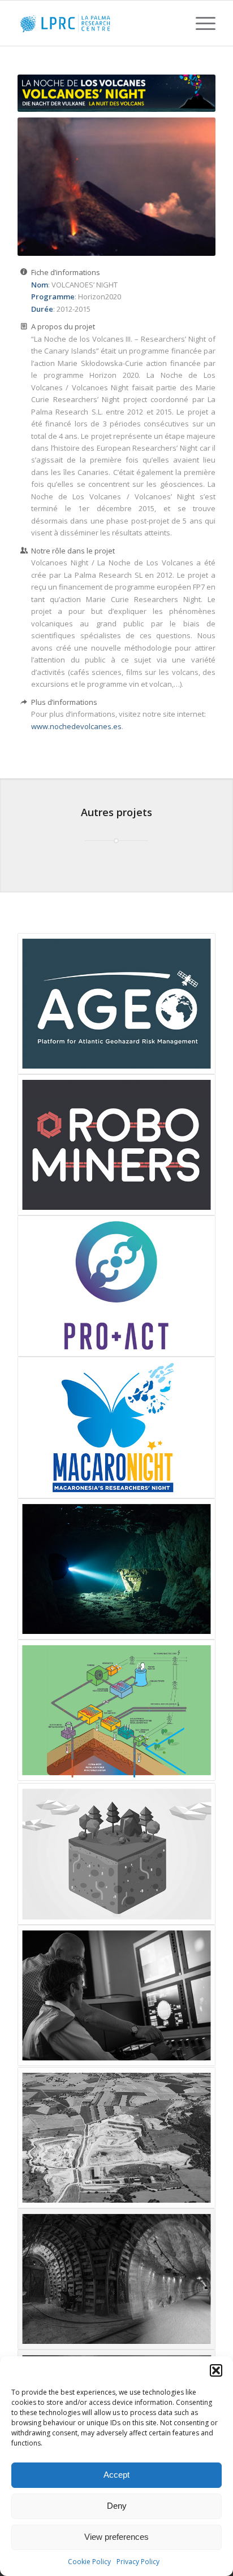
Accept (116, 2475)
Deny (117, 2506)
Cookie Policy (89, 2562)
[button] (216, 2370)
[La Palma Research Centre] (97, 23)
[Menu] (200, 23)
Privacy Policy (138, 2562)
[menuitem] (200, 23)
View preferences (116, 2537)
